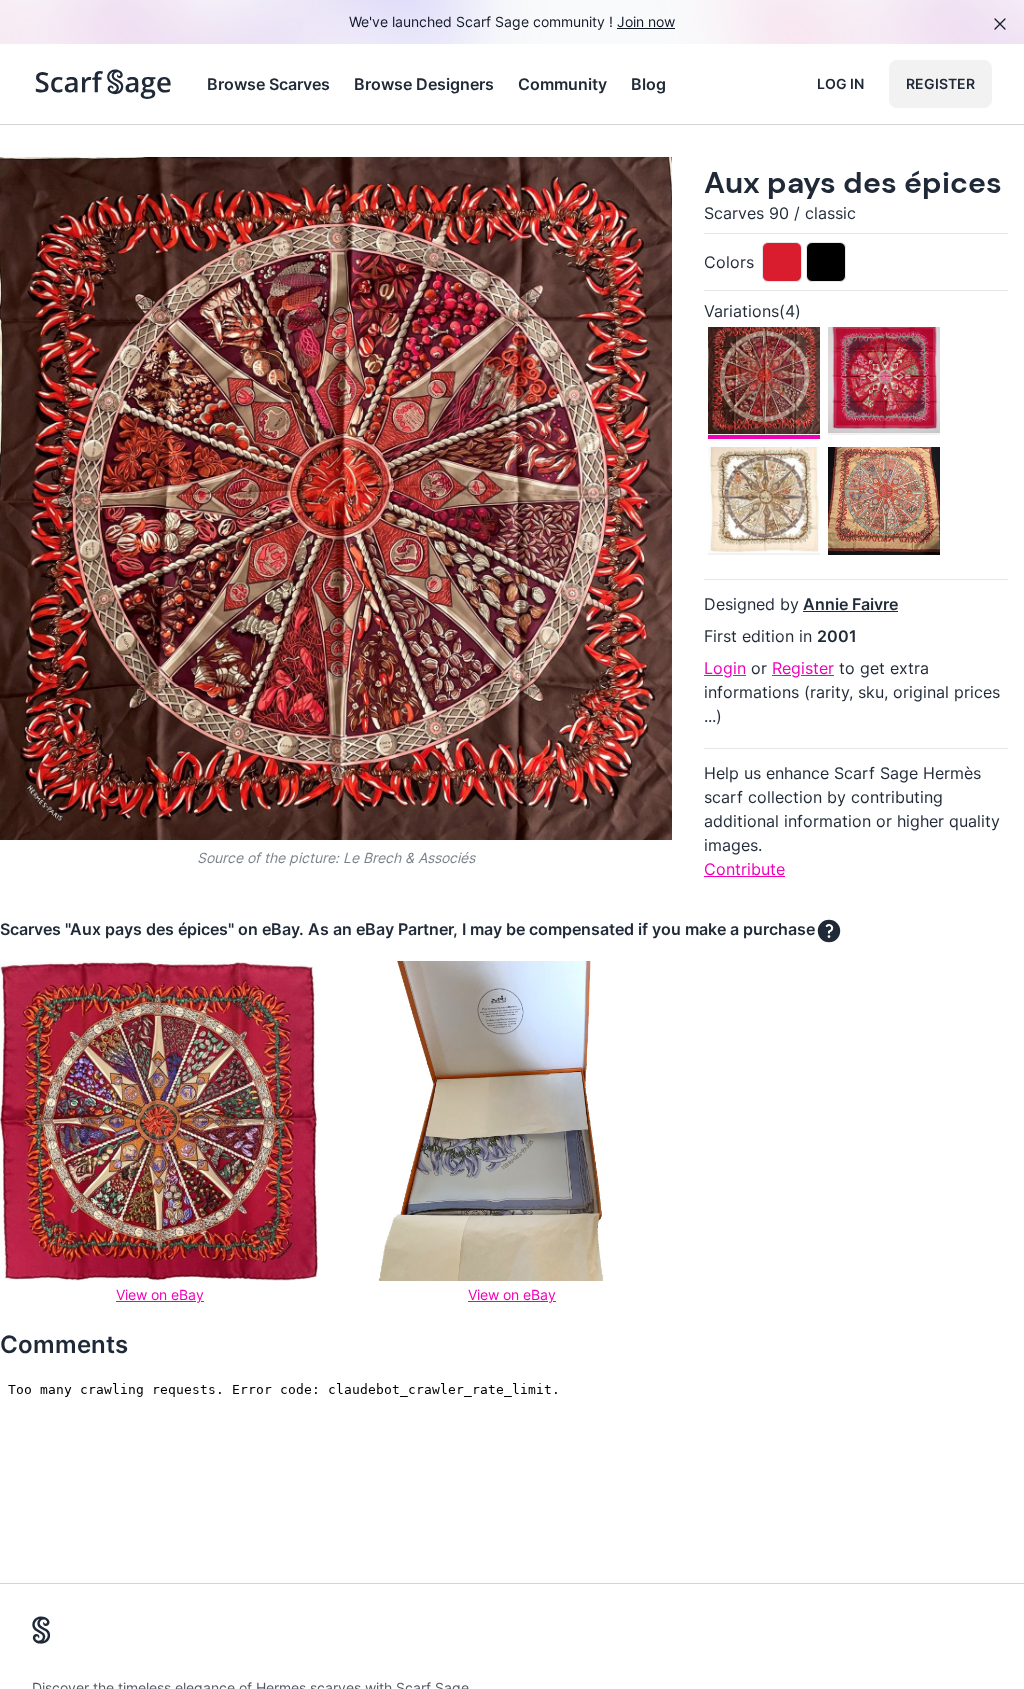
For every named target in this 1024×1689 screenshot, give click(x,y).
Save (71, 188)
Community (562, 84)
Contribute (744, 869)
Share (619, 188)
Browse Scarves (268, 84)
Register (940, 83)
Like (168, 188)
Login (725, 668)
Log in (840, 83)
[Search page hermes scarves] (103, 84)
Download (515, 188)
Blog (648, 84)
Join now (646, 21)
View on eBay (160, 1294)
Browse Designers (424, 84)
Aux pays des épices (853, 182)
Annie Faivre (850, 604)
